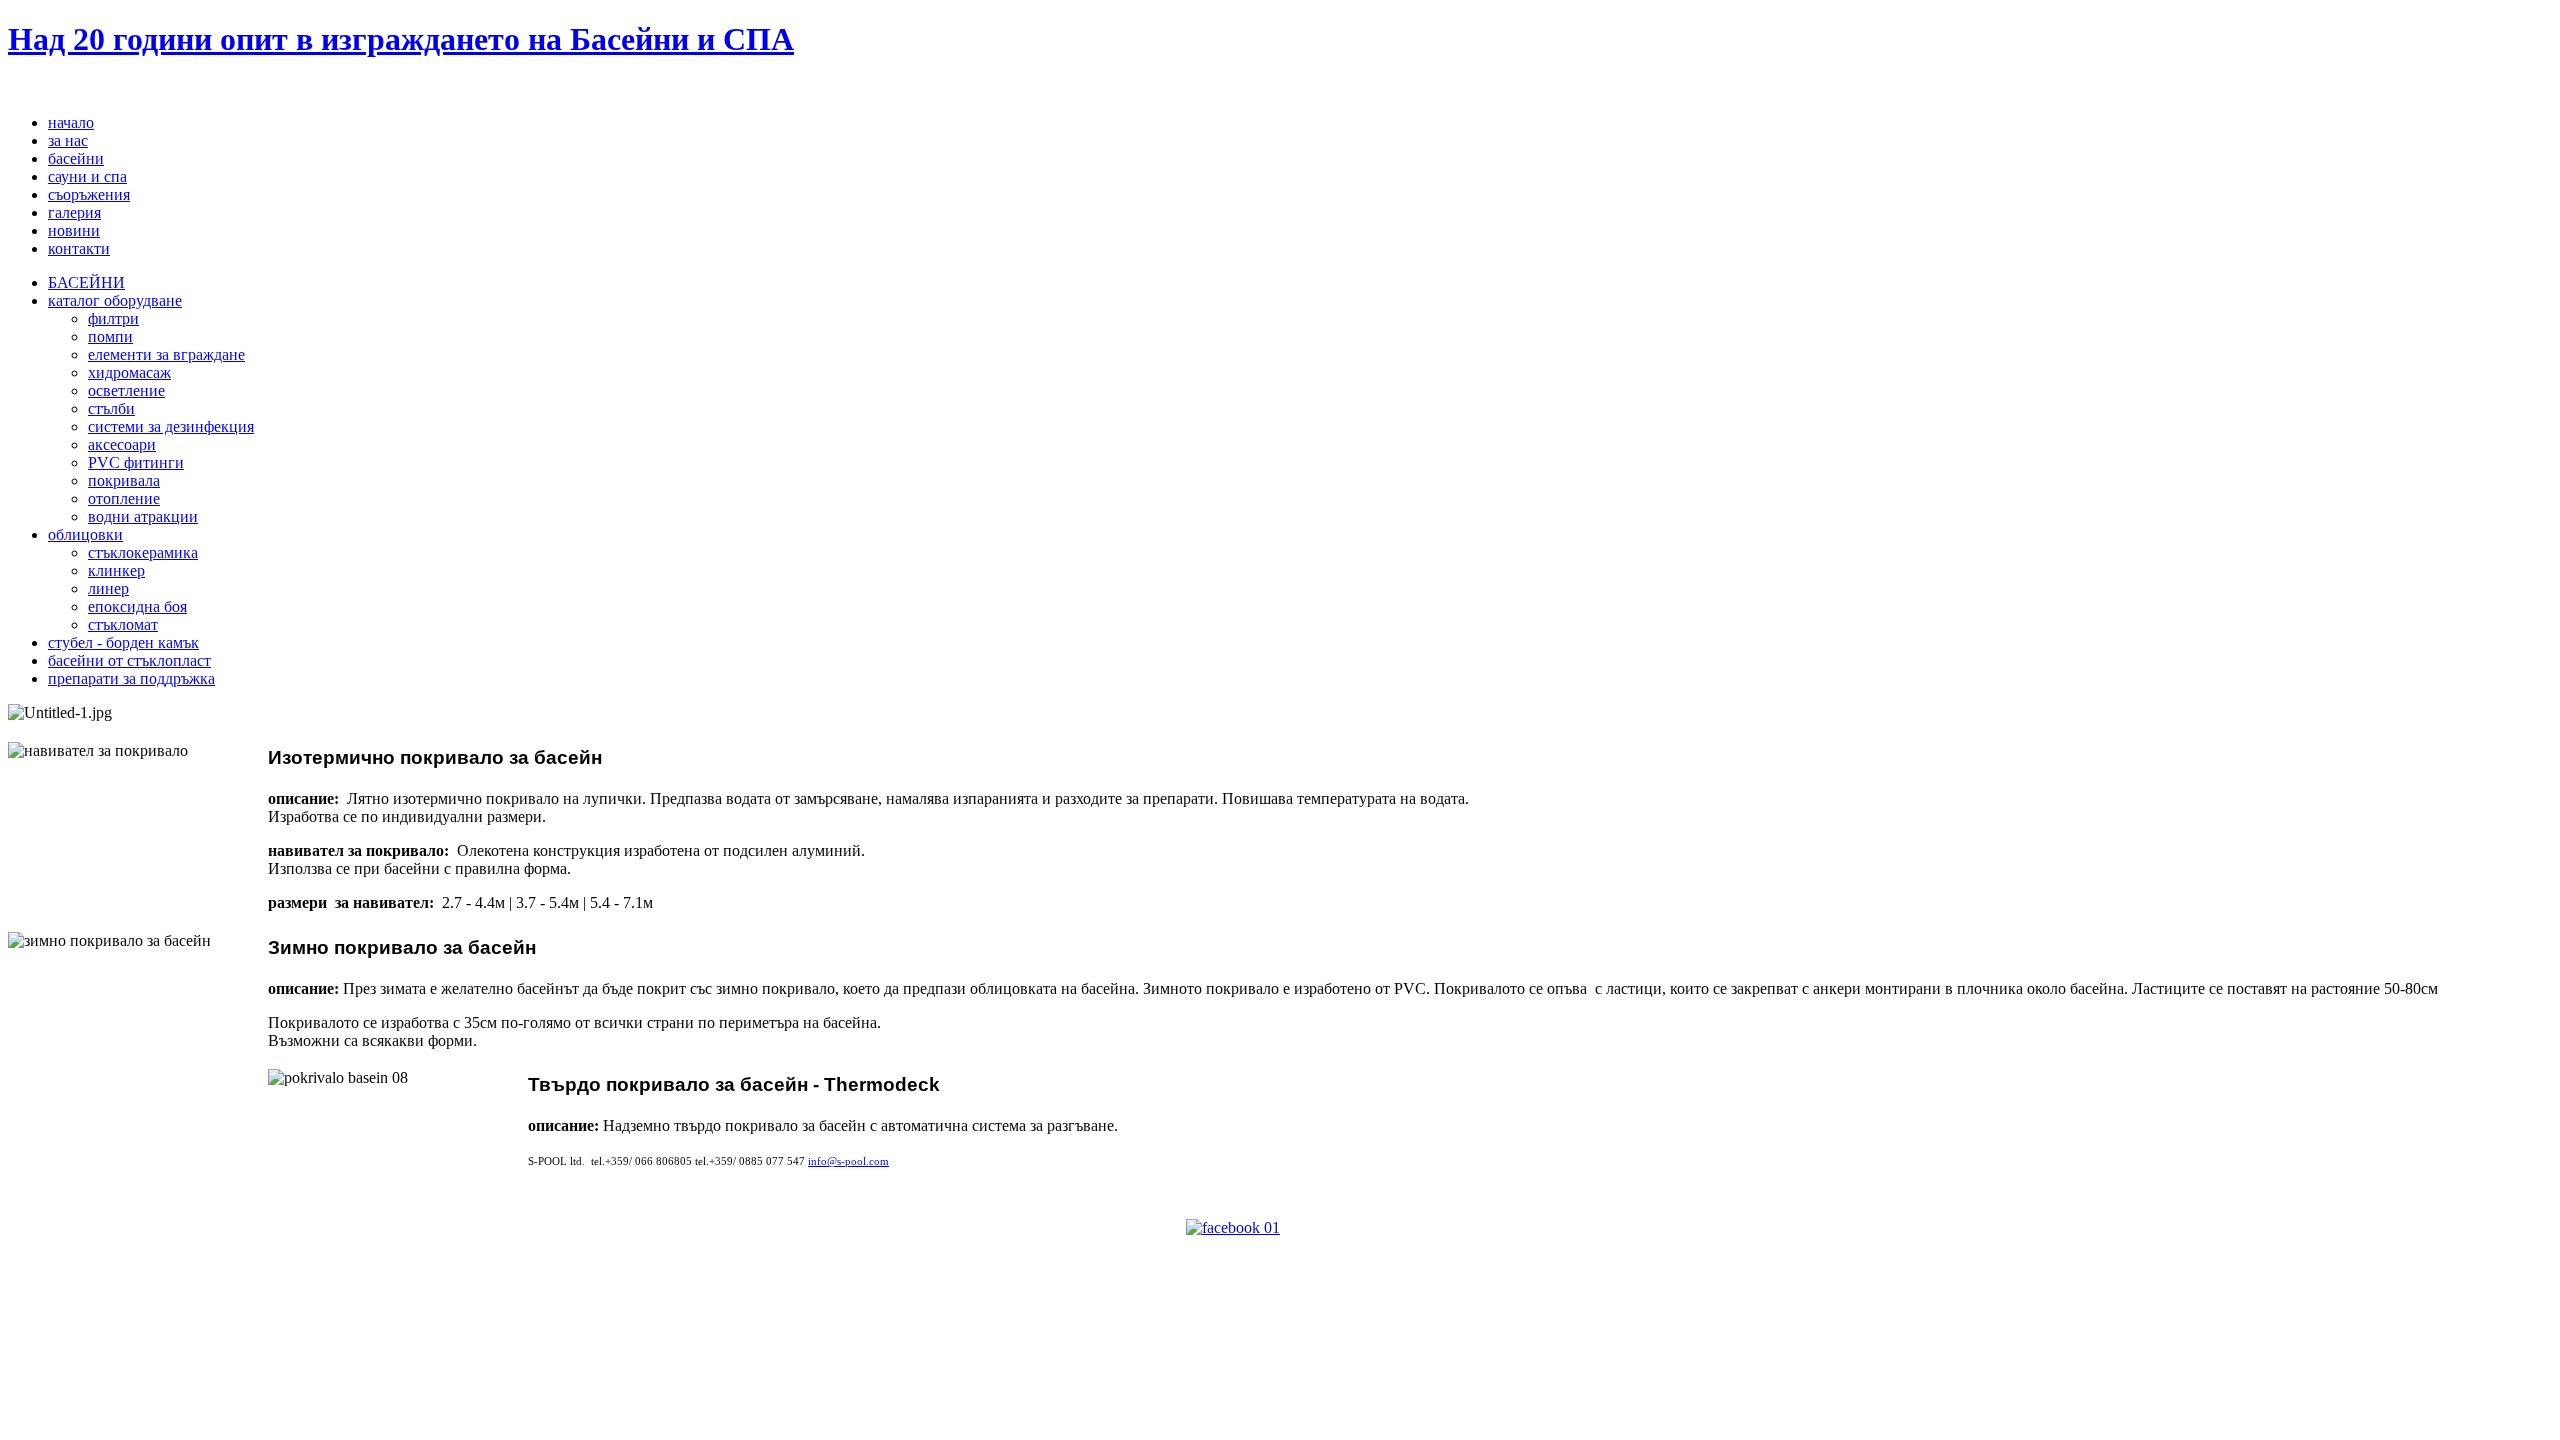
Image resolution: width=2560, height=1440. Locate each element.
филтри (113, 318)
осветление (126, 390)
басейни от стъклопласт (129, 660)
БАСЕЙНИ (86, 282)
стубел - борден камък (123, 642)
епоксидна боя (137, 606)
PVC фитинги (136, 462)
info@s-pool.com (848, 1161)
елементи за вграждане (166, 354)
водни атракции (143, 516)
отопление (124, 498)
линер (108, 588)
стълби (111, 408)
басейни (76, 158)
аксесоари (122, 444)
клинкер (116, 570)
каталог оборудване (115, 300)
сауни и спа (87, 176)
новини (74, 230)
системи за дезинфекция (171, 426)
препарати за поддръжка (131, 678)
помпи (110, 336)
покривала (124, 480)
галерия (74, 212)
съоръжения (89, 194)
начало (71, 122)
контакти (79, 248)
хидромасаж (129, 372)
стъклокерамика (143, 552)
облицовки (85, 534)
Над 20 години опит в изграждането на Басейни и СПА (401, 39)
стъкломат (123, 624)
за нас (68, 140)
